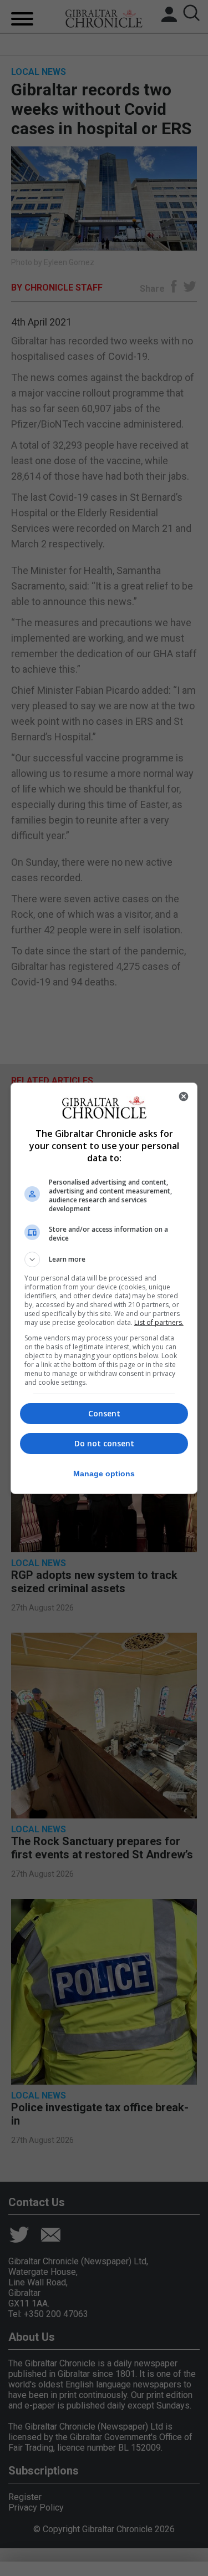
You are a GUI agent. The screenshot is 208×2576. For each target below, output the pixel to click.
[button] (104, 1259)
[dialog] (104, 1288)
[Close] (184, 1096)
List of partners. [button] (159, 1322)
